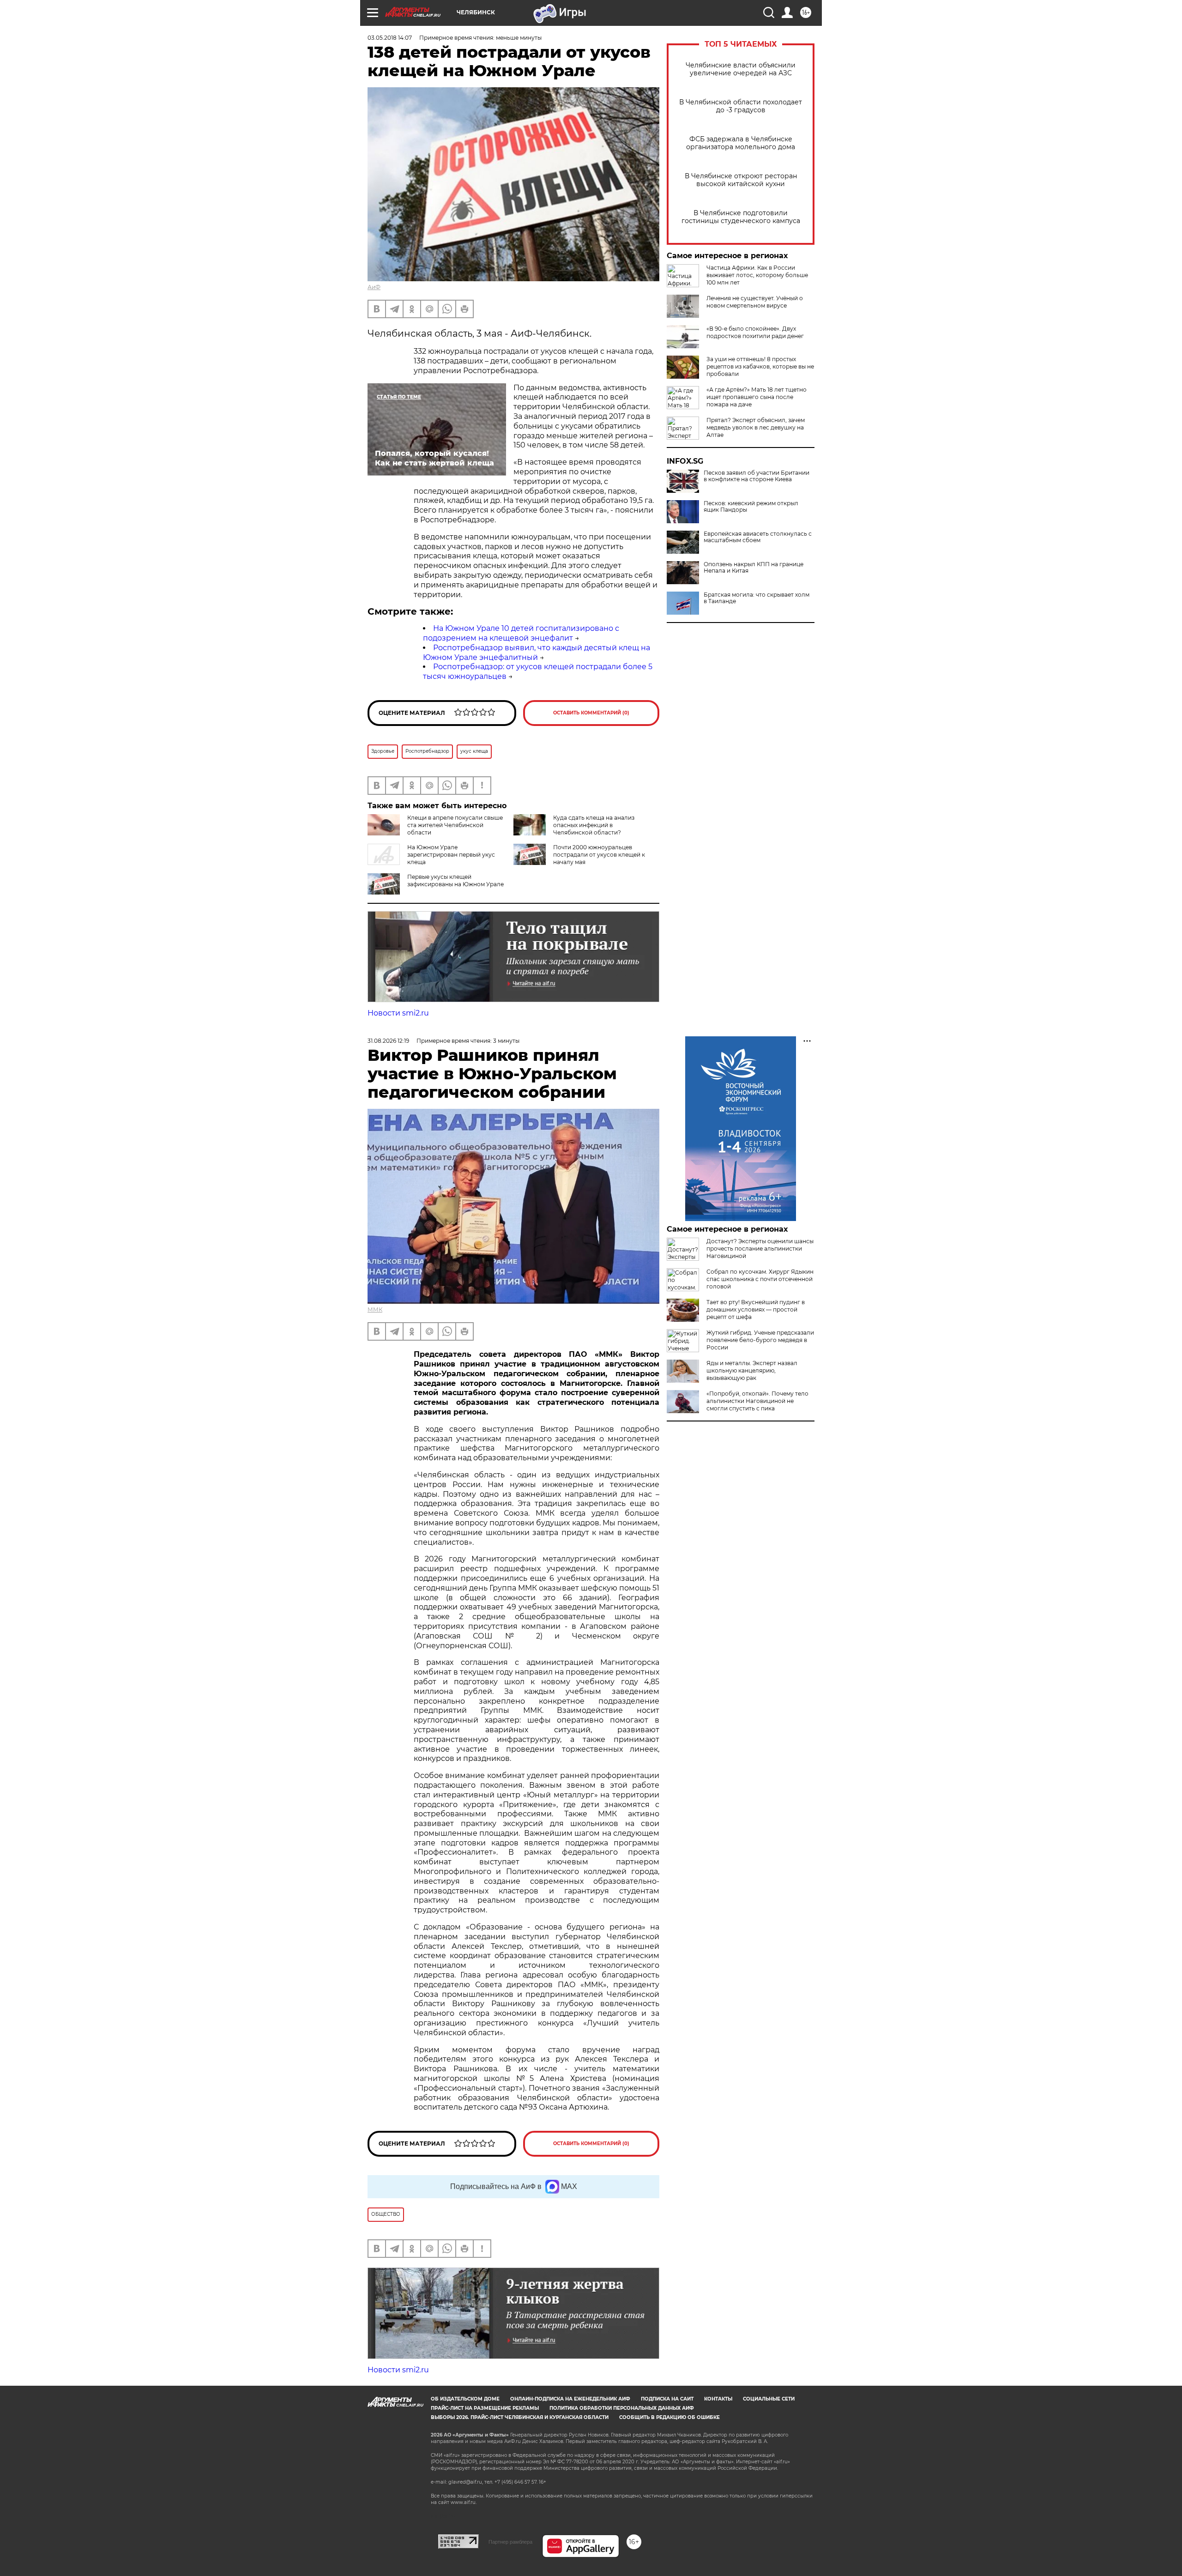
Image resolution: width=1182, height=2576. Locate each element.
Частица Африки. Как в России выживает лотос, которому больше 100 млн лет (757, 275)
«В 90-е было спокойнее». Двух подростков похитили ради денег (755, 332)
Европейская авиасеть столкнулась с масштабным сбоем (758, 537)
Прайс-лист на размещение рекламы (485, 2408)
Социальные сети (769, 2399)
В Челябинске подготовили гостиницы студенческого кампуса (741, 217)
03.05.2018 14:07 (390, 38)
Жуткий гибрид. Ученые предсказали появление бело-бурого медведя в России (760, 1340)
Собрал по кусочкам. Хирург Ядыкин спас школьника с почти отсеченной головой (760, 1279)
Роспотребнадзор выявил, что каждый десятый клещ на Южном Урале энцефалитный (537, 653)
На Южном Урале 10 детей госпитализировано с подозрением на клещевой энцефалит (521, 633)
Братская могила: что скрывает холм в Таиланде (757, 598)
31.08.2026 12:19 (388, 1041)
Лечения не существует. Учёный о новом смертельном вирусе (755, 302)
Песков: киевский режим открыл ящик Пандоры (751, 507)
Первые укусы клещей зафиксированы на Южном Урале (455, 880)
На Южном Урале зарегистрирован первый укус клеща (451, 855)
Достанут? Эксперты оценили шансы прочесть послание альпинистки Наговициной (760, 1249)
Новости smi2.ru (398, 1013)
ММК (375, 1309)
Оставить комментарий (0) (591, 713)
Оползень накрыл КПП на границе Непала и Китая (754, 568)
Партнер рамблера (510, 2542)
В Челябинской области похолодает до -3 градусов (741, 106)
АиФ (374, 287)
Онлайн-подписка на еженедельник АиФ (570, 2399)
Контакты (718, 2399)
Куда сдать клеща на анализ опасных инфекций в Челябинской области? (594, 825)
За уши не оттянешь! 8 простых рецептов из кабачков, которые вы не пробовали (760, 366)
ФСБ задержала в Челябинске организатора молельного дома (741, 143)
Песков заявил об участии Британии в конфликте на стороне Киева (757, 476)
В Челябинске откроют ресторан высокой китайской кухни (741, 180)
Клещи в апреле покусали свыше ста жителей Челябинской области (455, 825)
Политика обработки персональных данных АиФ (622, 2408)
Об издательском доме (465, 2399)
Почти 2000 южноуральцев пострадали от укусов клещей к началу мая (599, 855)
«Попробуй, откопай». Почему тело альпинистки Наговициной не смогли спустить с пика (757, 1401)
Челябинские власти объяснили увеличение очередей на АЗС (741, 69)
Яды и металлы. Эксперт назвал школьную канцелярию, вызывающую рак (752, 1370)
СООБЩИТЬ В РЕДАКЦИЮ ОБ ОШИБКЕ (669, 2417)
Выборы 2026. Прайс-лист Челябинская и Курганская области (520, 2417)
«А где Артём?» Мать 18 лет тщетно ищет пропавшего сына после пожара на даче (757, 397)
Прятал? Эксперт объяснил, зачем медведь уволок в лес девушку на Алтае (756, 427)
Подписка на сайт (667, 2399)
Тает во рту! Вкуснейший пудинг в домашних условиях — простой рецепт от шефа (756, 1309)
